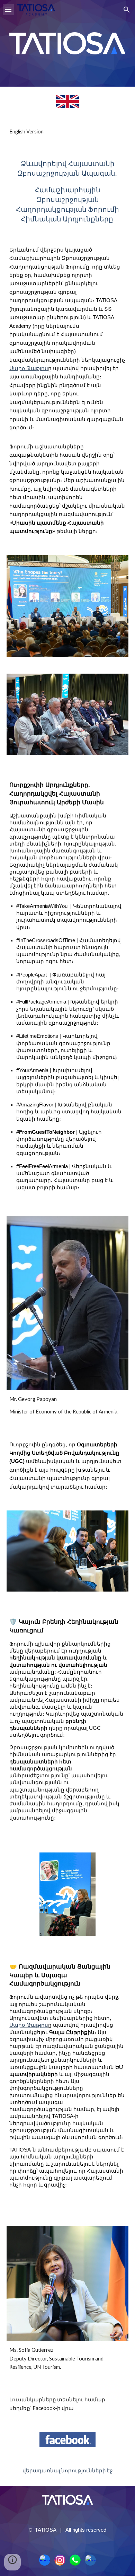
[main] (67, 132)
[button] (8, 10)
